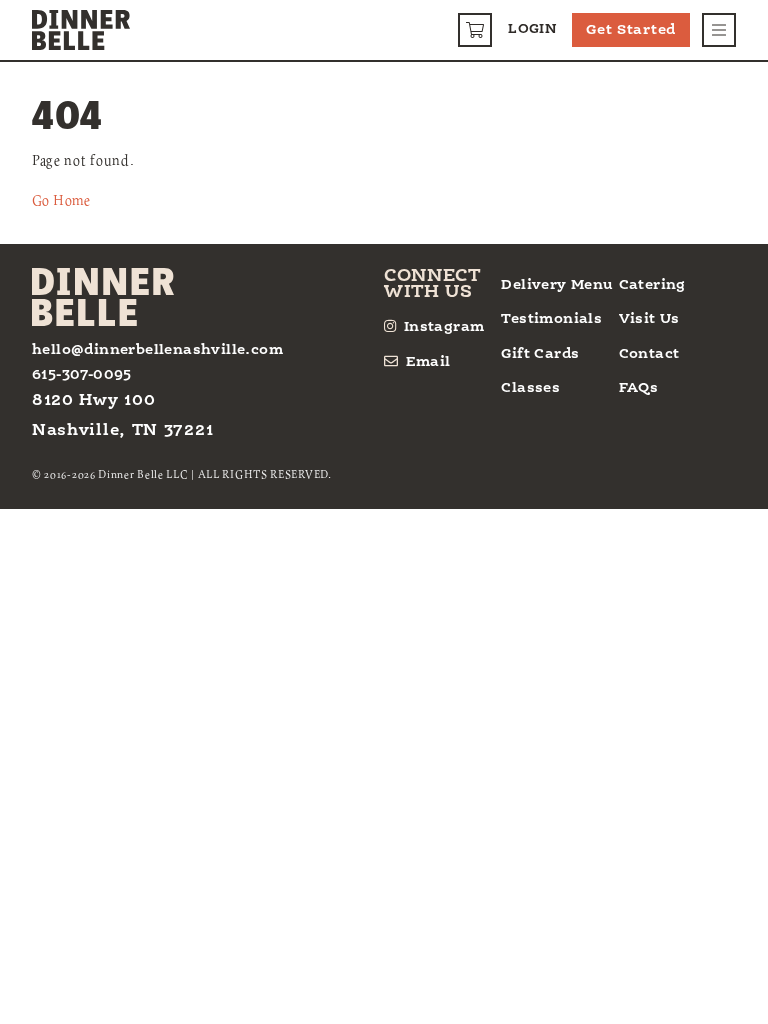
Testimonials (551, 319)
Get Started (631, 30)
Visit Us (649, 319)
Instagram (444, 327)
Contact (649, 354)
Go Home (61, 200)
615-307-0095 (82, 375)
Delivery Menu (557, 285)
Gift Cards (540, 354)
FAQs (639, 388)
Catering (652, 285)
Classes (530, 388)
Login (532, 29)
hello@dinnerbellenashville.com (157, 350)
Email (428, 362)
